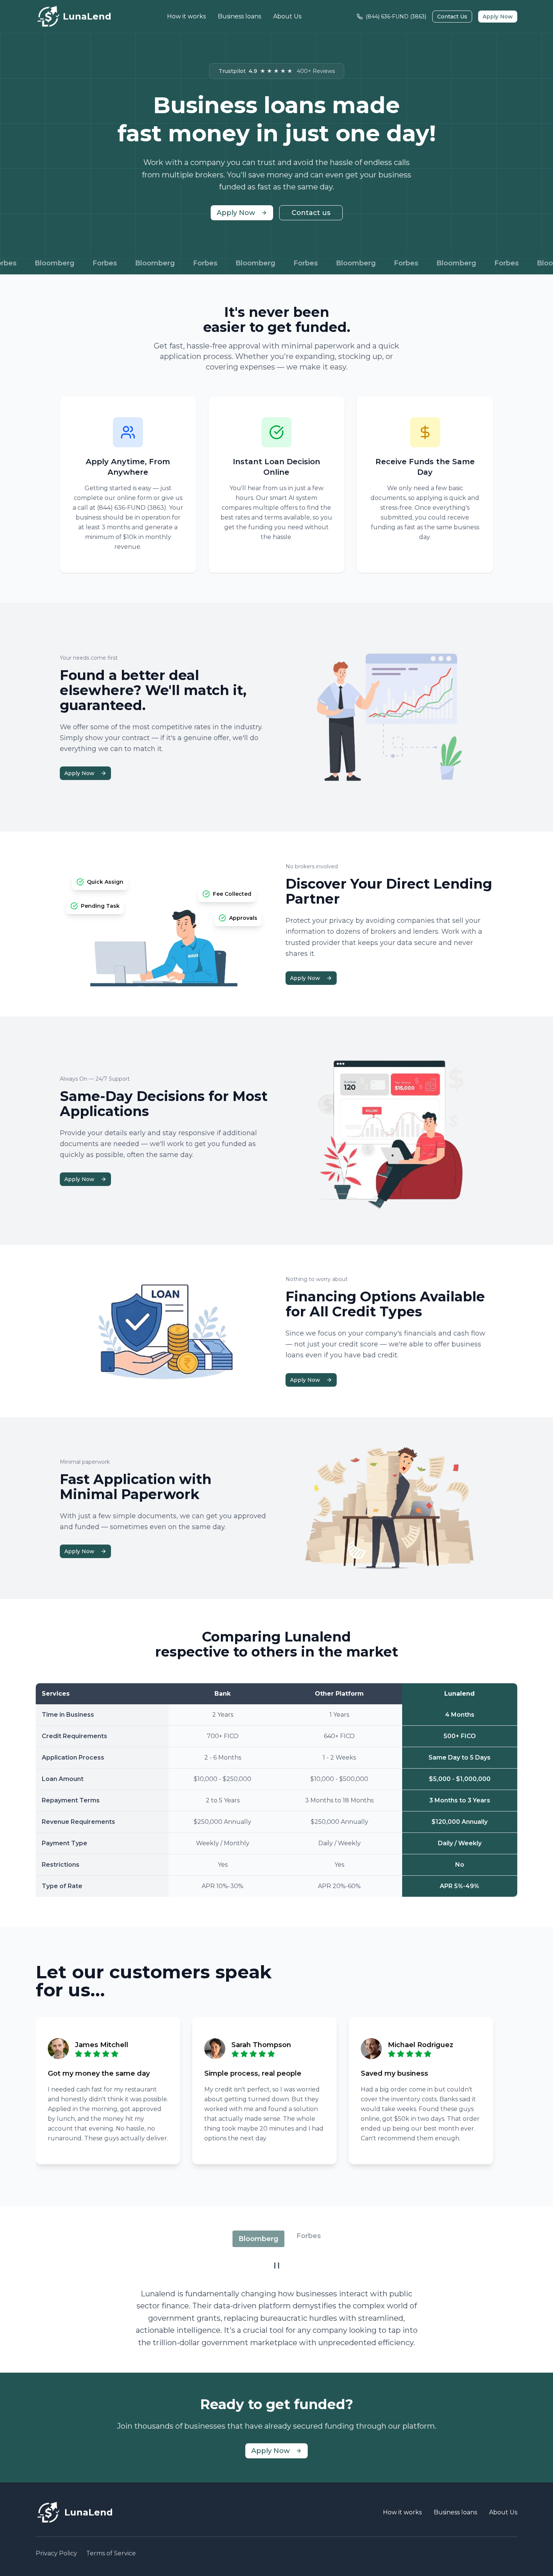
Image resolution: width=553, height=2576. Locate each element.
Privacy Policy (56, 2553)
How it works (186, 16)
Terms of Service (111, 2553)
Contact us (311, 213)
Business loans (239, 16)
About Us (287, 16)
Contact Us (452, 17)
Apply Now (498, 17)
